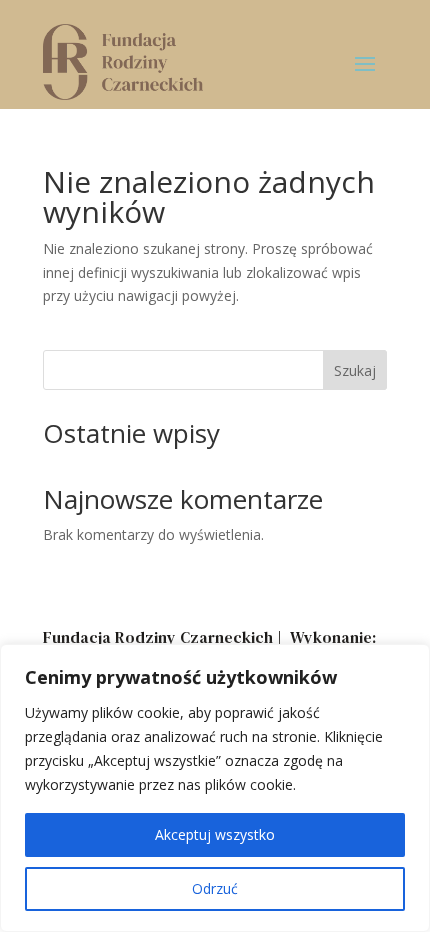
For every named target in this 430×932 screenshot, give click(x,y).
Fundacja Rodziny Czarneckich (158, 637)
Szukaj (355, 370)
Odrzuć (215, 888)
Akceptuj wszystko (215, 834)
